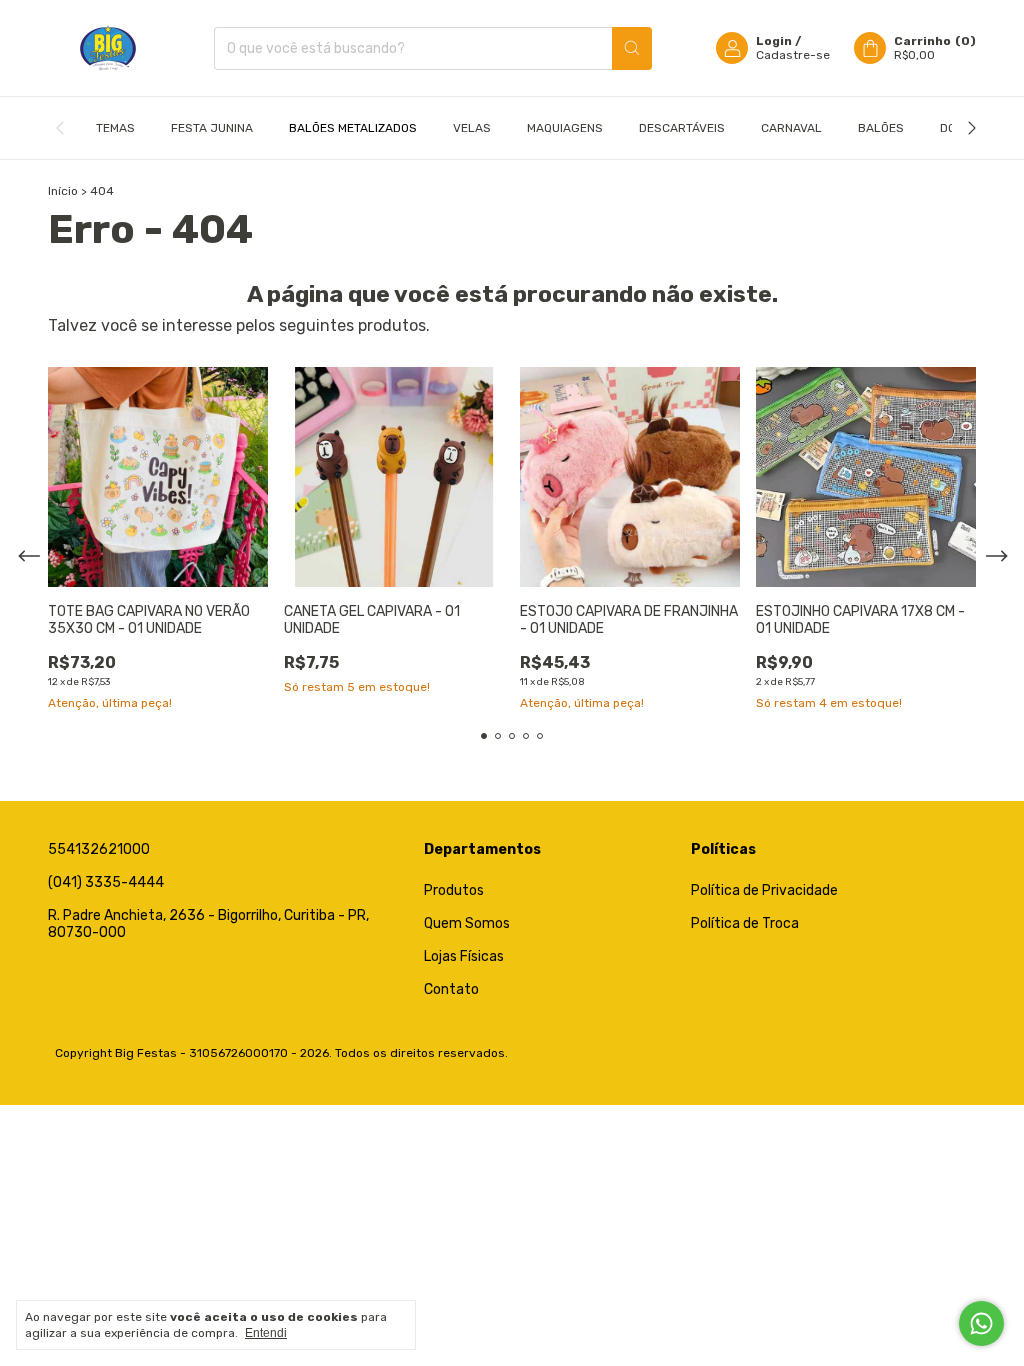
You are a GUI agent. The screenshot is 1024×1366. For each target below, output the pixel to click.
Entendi (266, 1333)
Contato (451, 989)
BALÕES (881, 128)
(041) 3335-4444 (106, 882)
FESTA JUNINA (212, 128)
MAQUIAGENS (565, 128)
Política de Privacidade (764, 890)
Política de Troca (745, 923)
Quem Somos (467, 923)
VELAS (472, 128)
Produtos (454, 890)
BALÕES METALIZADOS (353, 128)
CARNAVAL (791, 128)
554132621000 (99, 849)
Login (774, 41)
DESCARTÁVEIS (682, 128)
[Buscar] (632, 48)
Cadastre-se (793, 55)
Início (63, 191)
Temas (115, 128)
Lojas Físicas (464, 956)
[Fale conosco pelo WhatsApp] (981, 1323)
